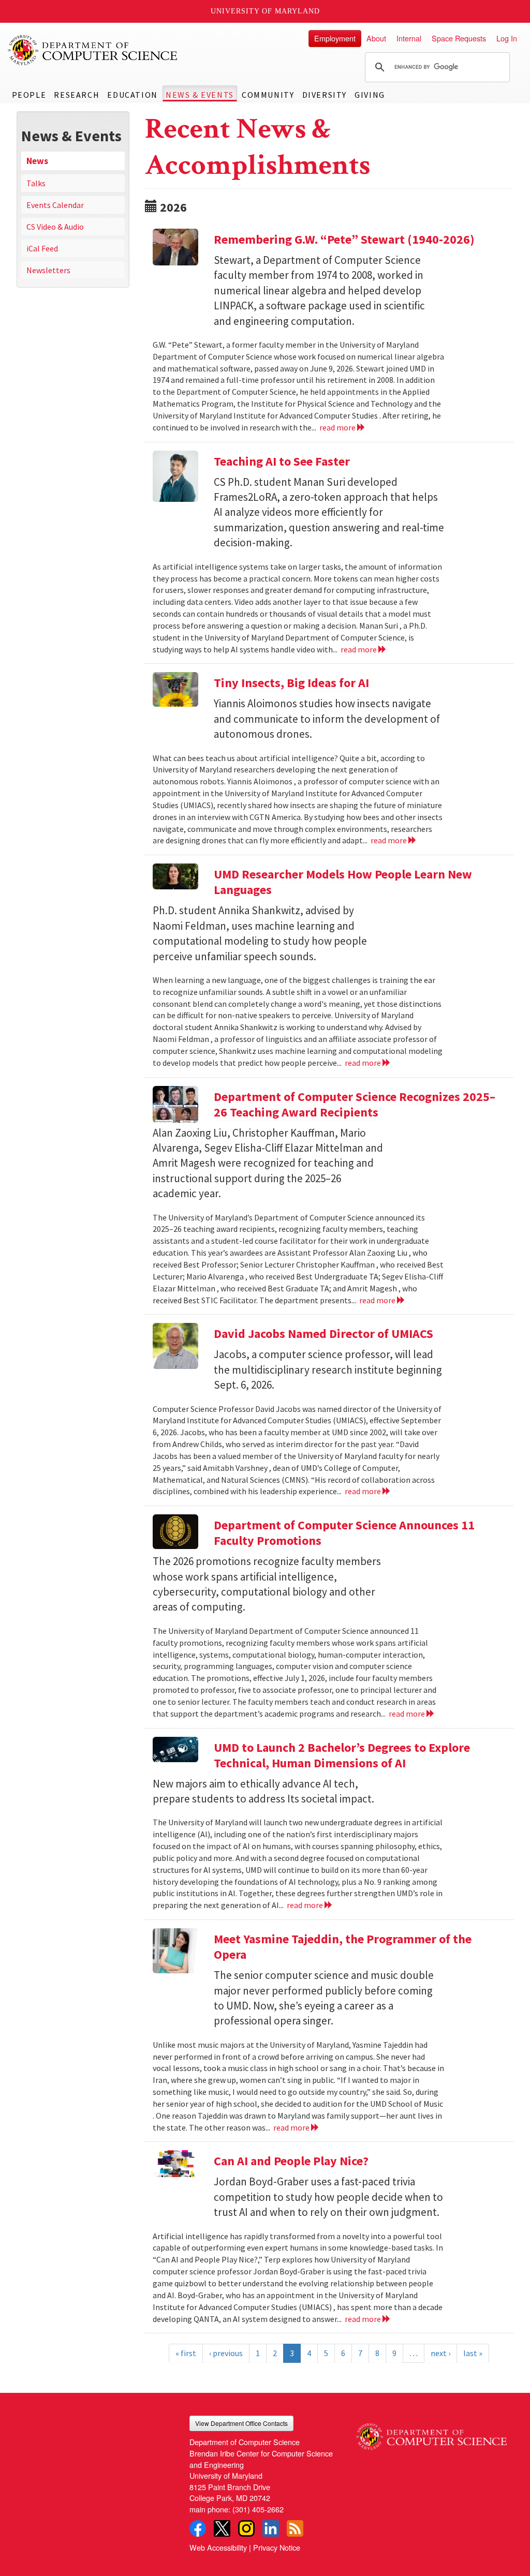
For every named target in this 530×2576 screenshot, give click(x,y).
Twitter (222, 2528)
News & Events (200, 95)
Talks (36, 183)
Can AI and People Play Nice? (291, 2161)
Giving (370, 95)
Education (132, 95)
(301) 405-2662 (258, 2509)
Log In (507, 38)
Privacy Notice (277, 2547)
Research (77, 95)
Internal (409, 38)
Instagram (246, 2528)
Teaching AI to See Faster (282, 461)
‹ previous (226, 2353)
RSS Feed (295, 2528)
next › (440, 2353)
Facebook (198, 2528)
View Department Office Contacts (241, 2423)
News (37, 161)
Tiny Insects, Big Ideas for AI (291, 683)
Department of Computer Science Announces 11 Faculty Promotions (344, 1533)
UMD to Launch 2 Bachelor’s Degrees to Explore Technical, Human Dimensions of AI (342, 1755)
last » (473, 2353)
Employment (335, 38)
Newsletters (48, 270)
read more (338, 427)
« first (186, 2353)
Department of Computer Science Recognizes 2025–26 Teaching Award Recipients (355, 1104)
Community (268, 95)
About (376, 38)
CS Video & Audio (55, 227)
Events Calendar (55, 205)
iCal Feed (42, 248)
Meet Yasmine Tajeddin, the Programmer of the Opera (343, 1947)
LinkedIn (271, 2528)
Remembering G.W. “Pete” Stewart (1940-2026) (344, 239)
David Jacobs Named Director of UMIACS (323, 1334)
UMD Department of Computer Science (93, 50)
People (29, 95)
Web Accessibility (218, 2547)
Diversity (325, 95)
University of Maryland (265, 11)
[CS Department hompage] (431, 2433)
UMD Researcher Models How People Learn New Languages (343, 882)
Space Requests (459, 38)
